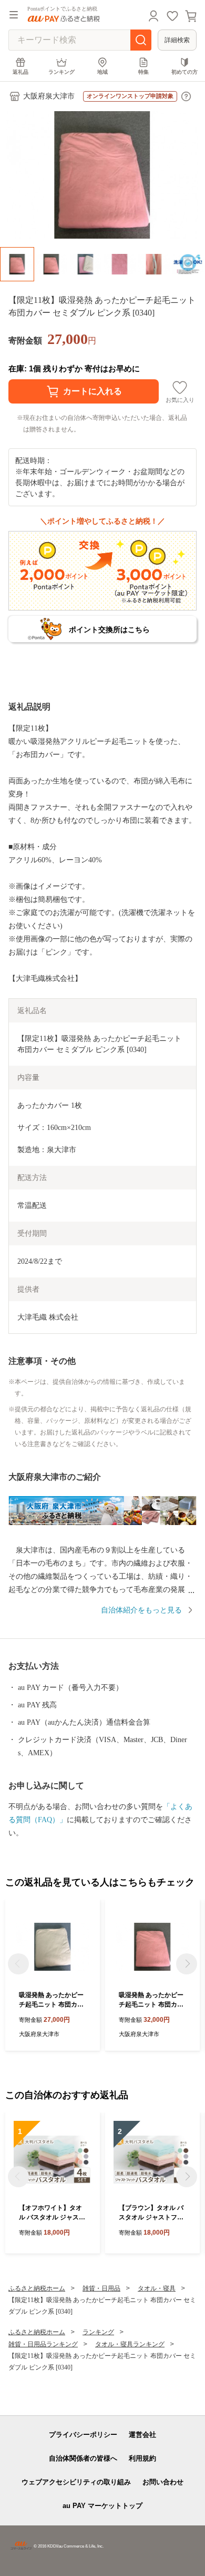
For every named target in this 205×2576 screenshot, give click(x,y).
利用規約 (142, 2458)
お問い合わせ (163, 2482)
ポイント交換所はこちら (109, 630)
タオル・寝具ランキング (130, 2344)
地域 (102, 72)
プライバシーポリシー (83, 2435)
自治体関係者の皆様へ (83, 2458)
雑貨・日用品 (101, 2288)
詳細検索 (177, 40)
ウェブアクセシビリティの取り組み (76, 2482)
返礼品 (20, 72)
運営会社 (142, 2435)
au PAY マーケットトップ (102, 2506)
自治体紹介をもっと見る (141, 1610)
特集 (143, 72)
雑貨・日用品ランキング (43, 2344)
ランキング (61, 72)
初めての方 (184, 72)
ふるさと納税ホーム (37, 2288)
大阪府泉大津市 (49, 96)
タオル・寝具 (157, 2288)
